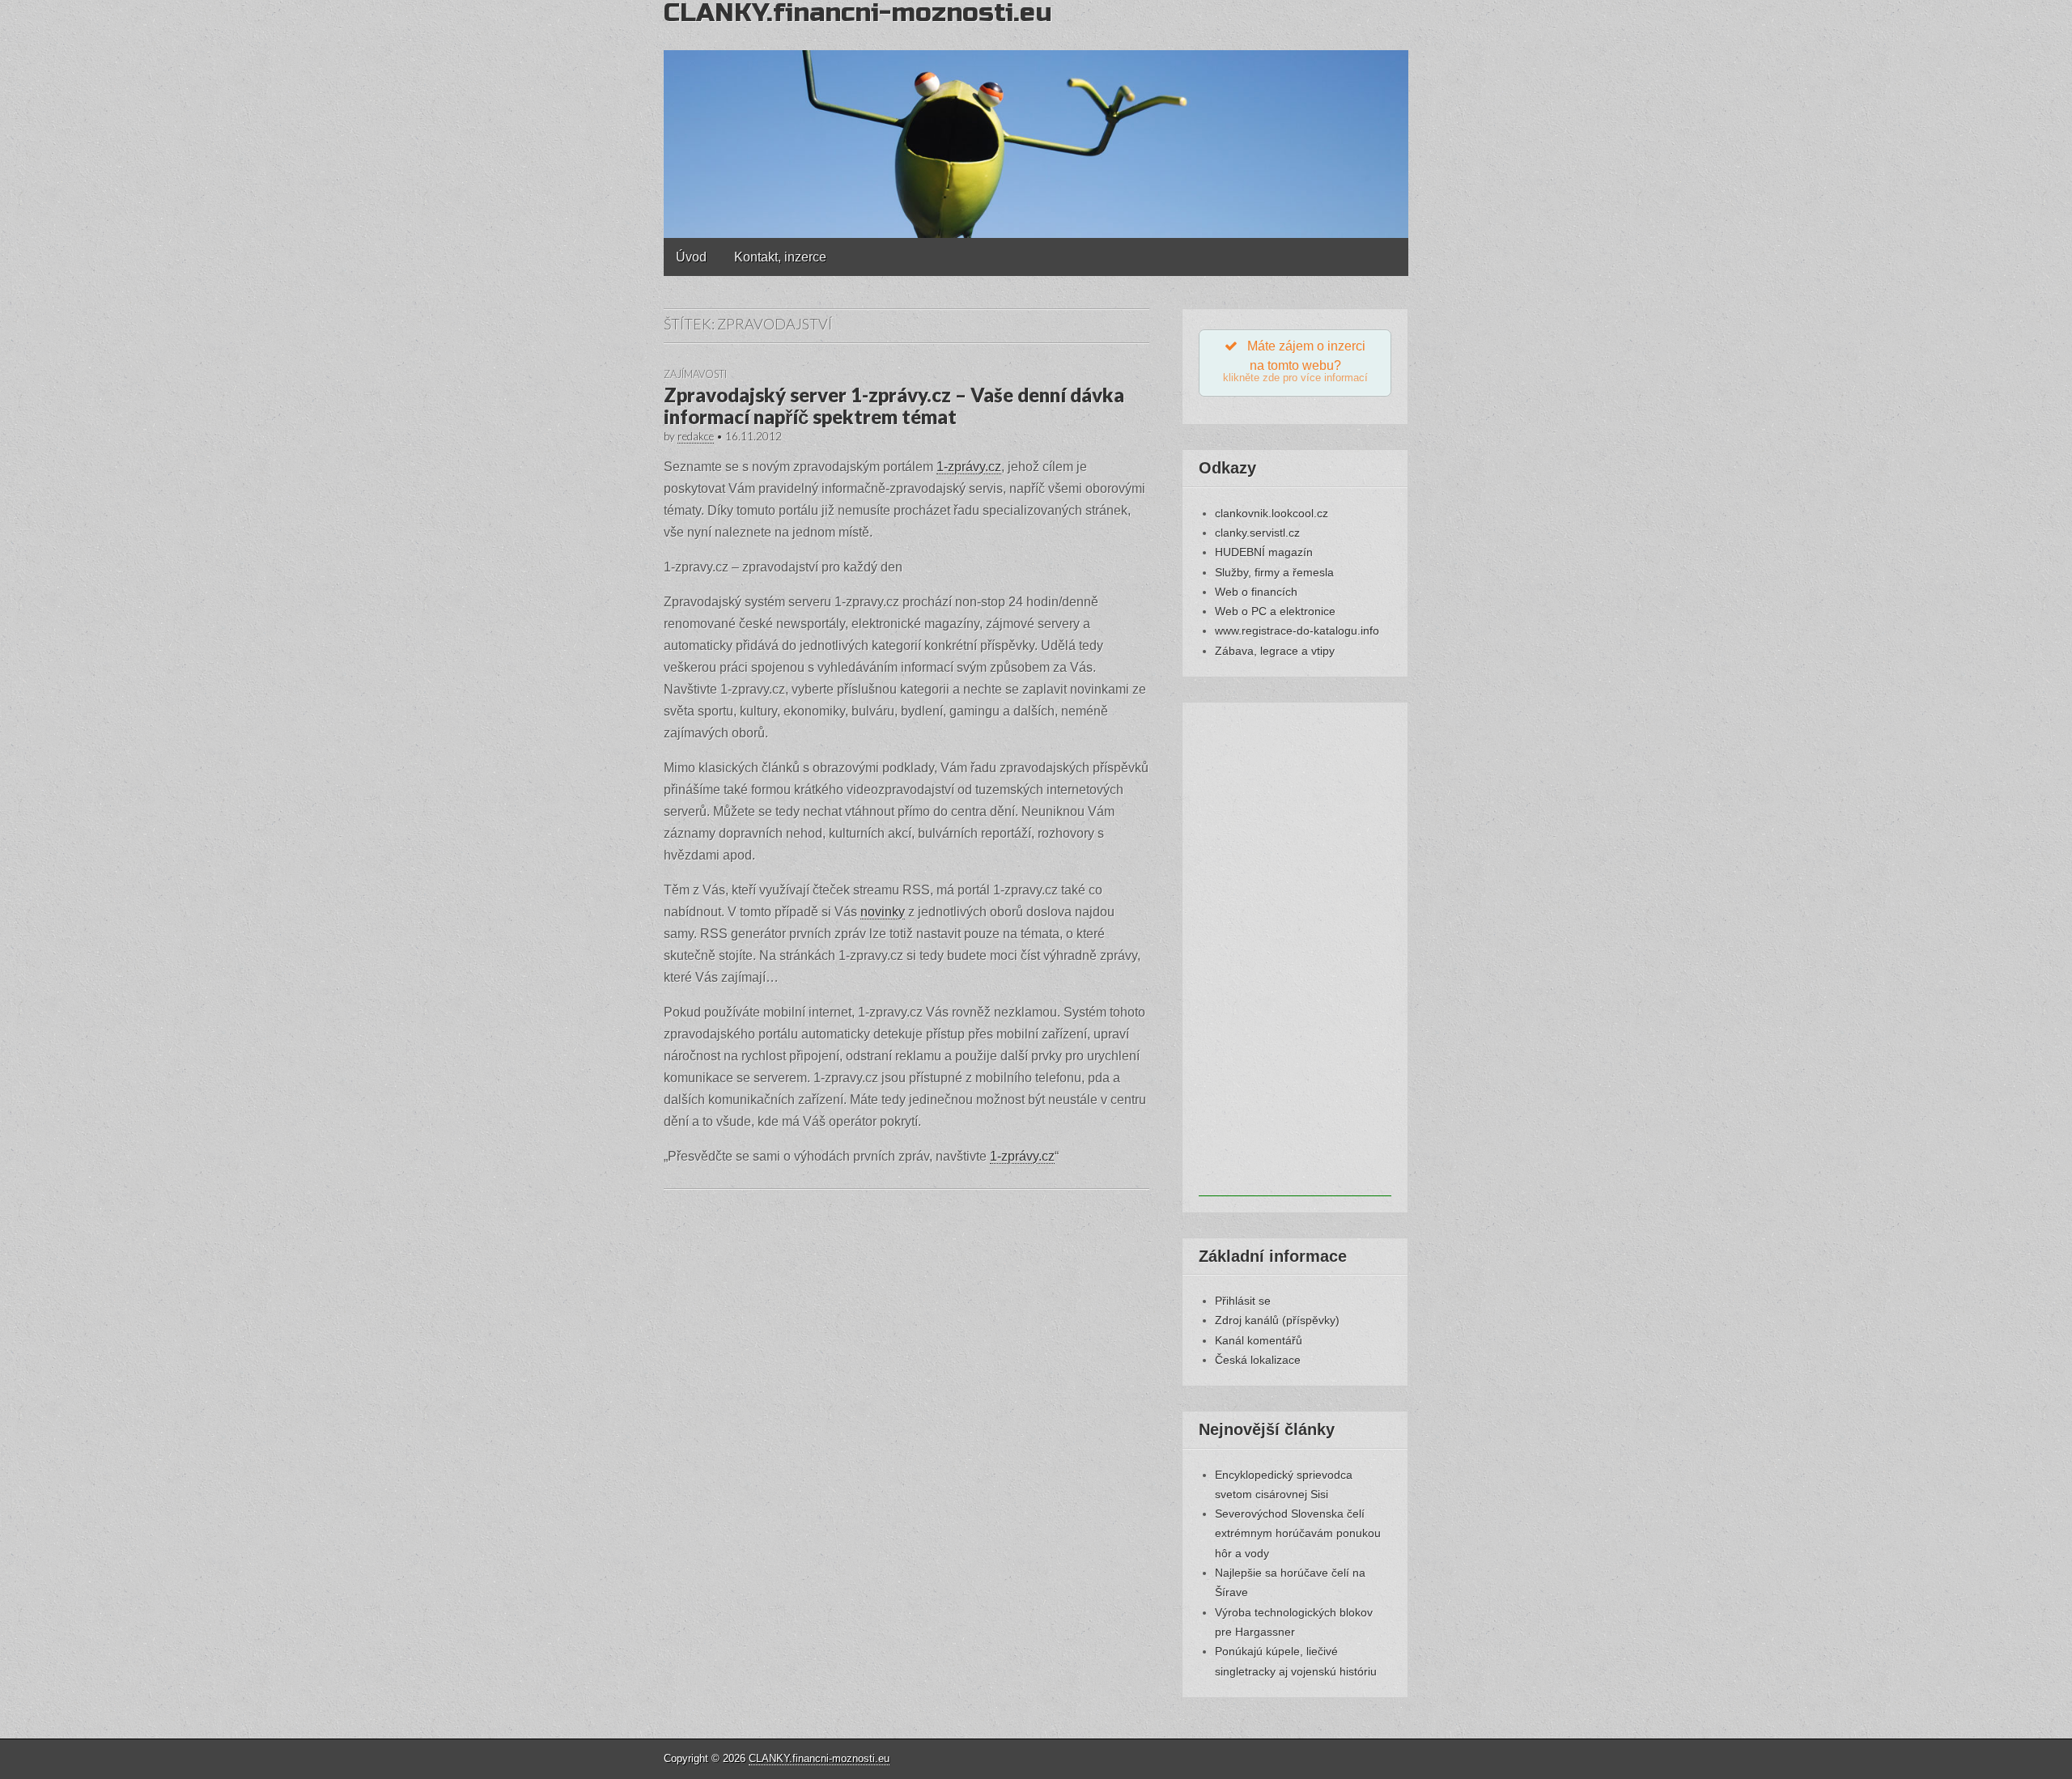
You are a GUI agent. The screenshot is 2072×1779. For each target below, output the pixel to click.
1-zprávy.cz (969, 467)
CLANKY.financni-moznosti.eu (819, 1758)
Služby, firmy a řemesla (1274, 572)
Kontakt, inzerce (780, 257)
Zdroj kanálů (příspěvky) (1277, 1320)
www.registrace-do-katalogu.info (1297, 631)
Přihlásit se (1243, 1301)
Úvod (691, 257)
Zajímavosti (695, 374)
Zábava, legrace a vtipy (1275, 651)
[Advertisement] (1295, 953)
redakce (696, 436)
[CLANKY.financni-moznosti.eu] (1036, 119)
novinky (883, 912)
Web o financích (1256, 592)
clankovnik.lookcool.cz (1272, 513)
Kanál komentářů (1259, 1340)
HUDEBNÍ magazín (1264, 552)
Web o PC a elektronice (1275, 611)
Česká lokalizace (1258, 1360)
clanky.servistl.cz (1257, 533)
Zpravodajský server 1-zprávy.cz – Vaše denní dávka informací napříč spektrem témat (894, 405)
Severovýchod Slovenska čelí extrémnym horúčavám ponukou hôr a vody (1298, 1533)
